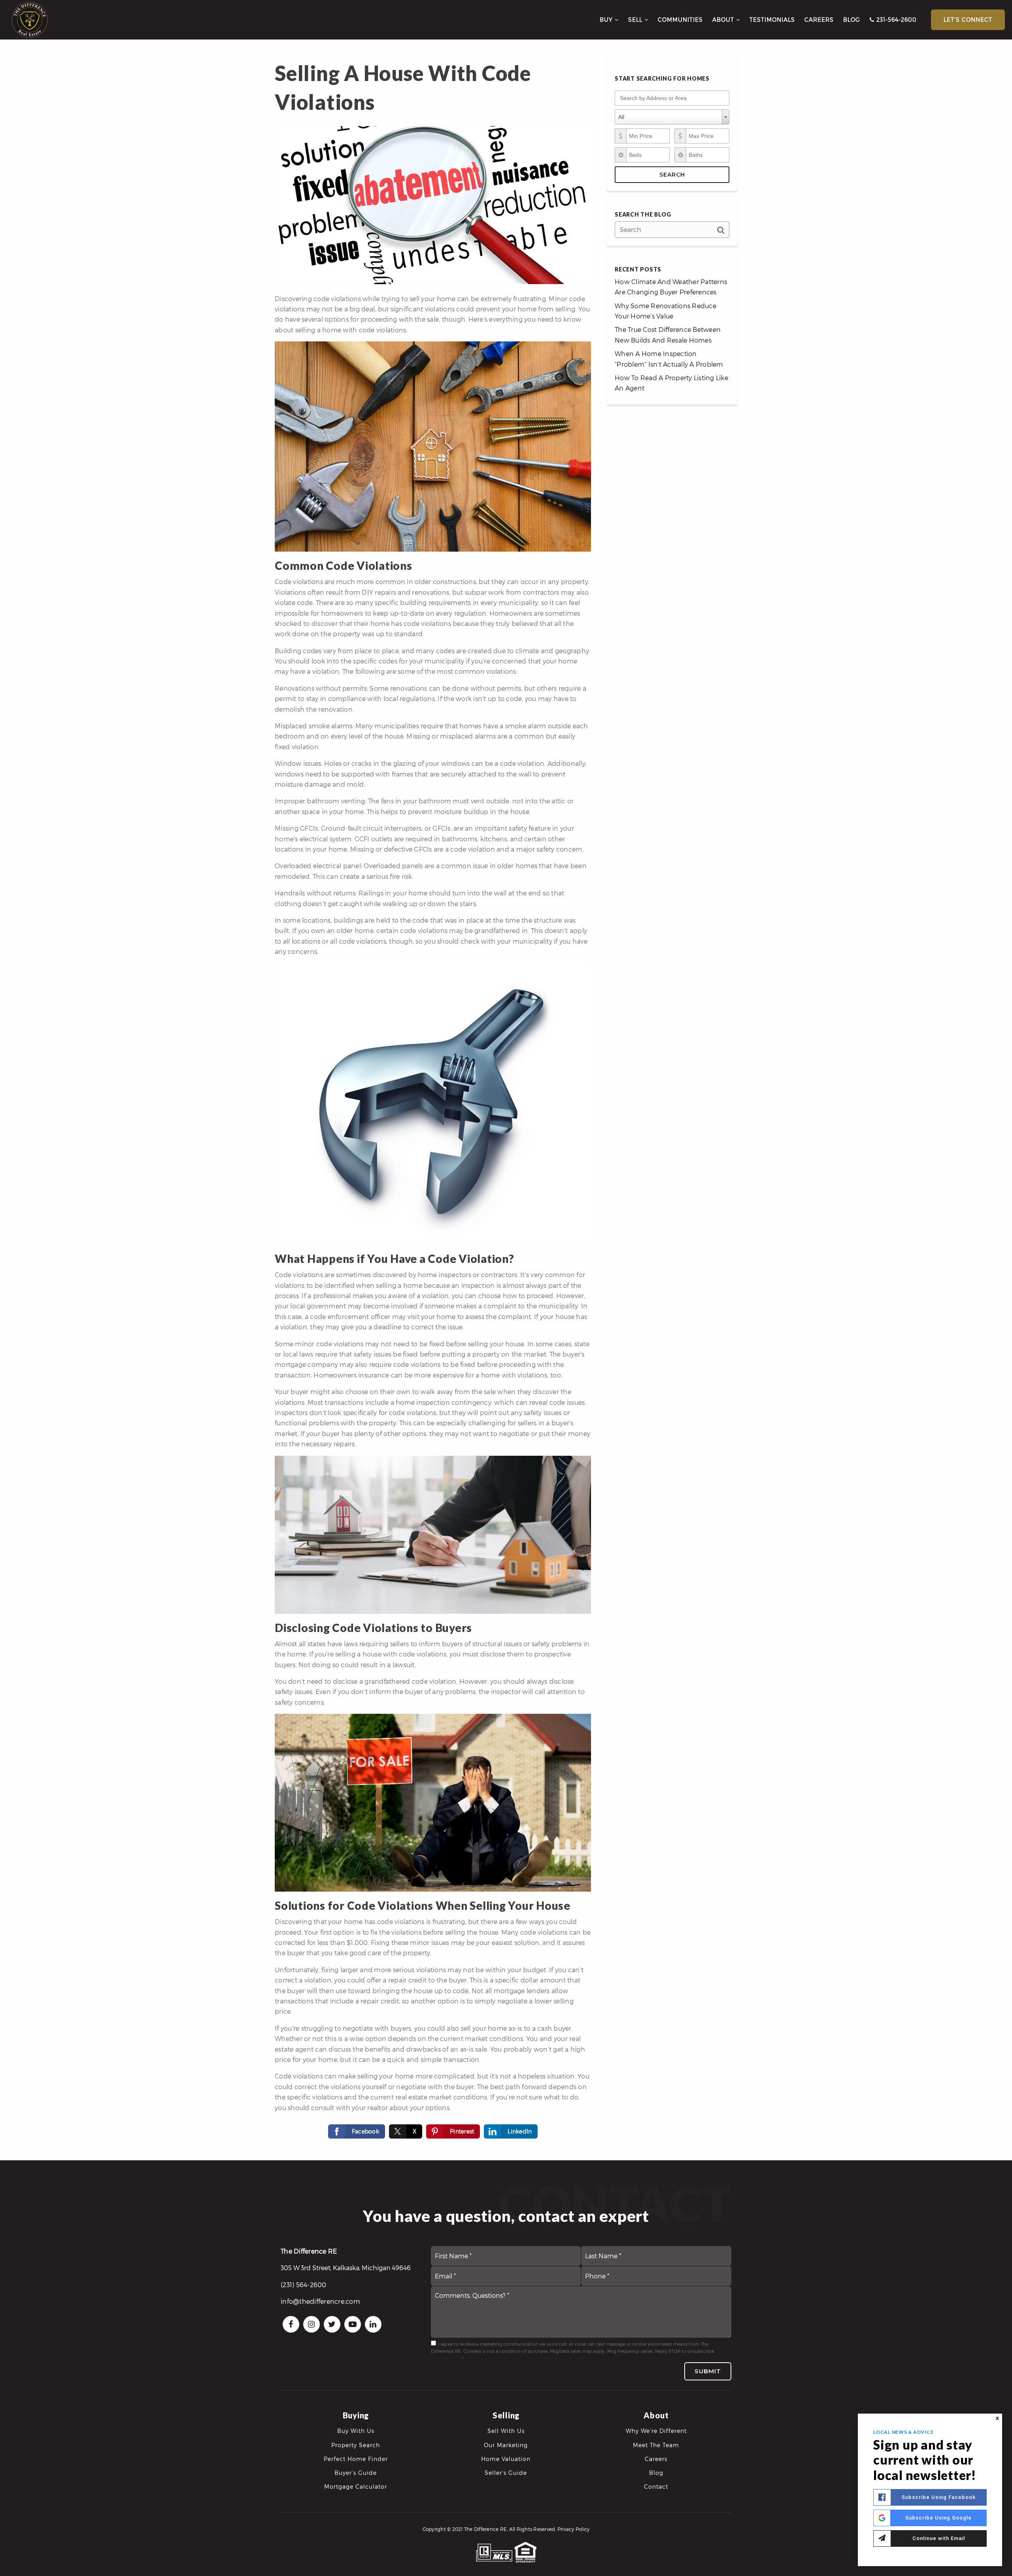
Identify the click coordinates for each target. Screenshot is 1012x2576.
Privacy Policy (446, 2358)
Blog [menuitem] (852, 20)
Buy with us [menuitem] (356, 2431)
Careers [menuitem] (819, 20)
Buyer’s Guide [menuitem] (356, 2473)
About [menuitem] (724, 20)
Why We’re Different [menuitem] (656, 2431)
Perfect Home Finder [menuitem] (356, 2459)
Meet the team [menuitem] (656, 2445)
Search (672, 175)
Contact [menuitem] (656, 2486)
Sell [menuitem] (636, 20)
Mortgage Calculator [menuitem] (356, 2486)
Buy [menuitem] (607, 20)
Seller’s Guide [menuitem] (506, 2473)
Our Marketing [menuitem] (506, 2445)
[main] (506, 1080)
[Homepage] (30, 20)
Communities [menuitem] (680, 20)
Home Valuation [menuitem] (506, 2459)
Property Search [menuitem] (356, 2445)
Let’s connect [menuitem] (968, 20)
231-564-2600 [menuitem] (896, 20)
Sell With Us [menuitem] (506, 2431)
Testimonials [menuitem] (772, 20)
